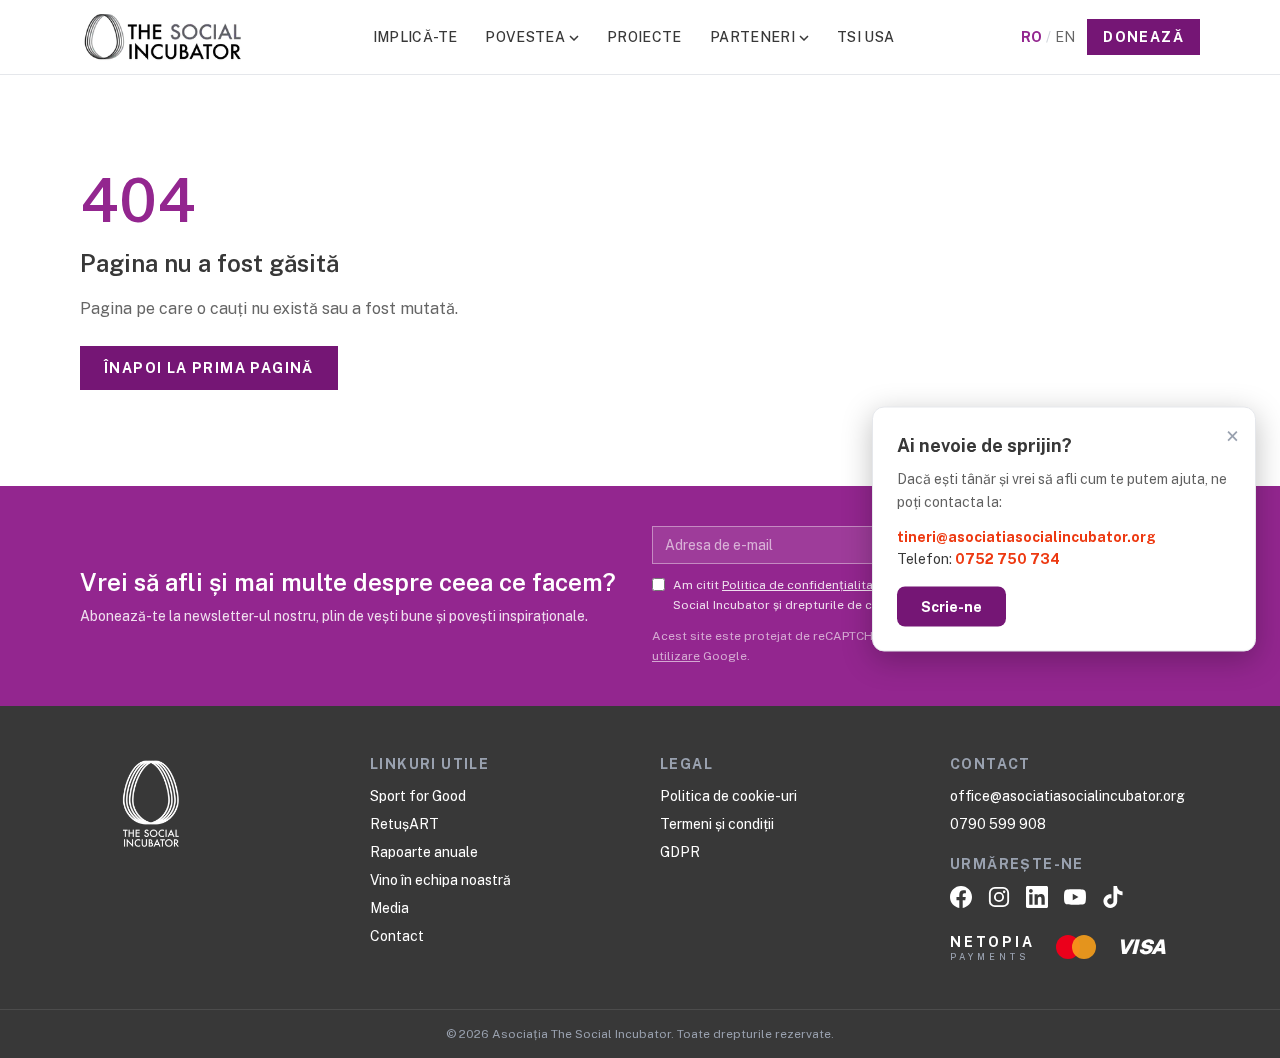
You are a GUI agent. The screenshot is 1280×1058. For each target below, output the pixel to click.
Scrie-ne (951, 607)
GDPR (680, 852)
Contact (397, 936)
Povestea (525, 37)
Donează (1143, 37)
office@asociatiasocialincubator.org (1067, 796)
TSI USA (865, 37)
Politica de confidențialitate (803, 585)
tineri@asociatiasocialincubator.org (1026, 536)
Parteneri (752, 37)
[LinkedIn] (1037, 897)
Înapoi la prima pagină (209, 368)
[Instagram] (999, 897)
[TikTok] (1113, 897)
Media (389, 908)
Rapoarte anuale (424, 852)
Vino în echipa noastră (440, 880)
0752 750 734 (1007, 559)
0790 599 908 (998, 824)
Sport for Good (418, 796)
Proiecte (644, 37)
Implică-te (415, 37)
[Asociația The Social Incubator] (163, 37)
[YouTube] (1075, 897)
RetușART (404, 824)
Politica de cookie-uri (728, 796)
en (1065, 37)
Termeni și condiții (717, 824)
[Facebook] (961, 897)
